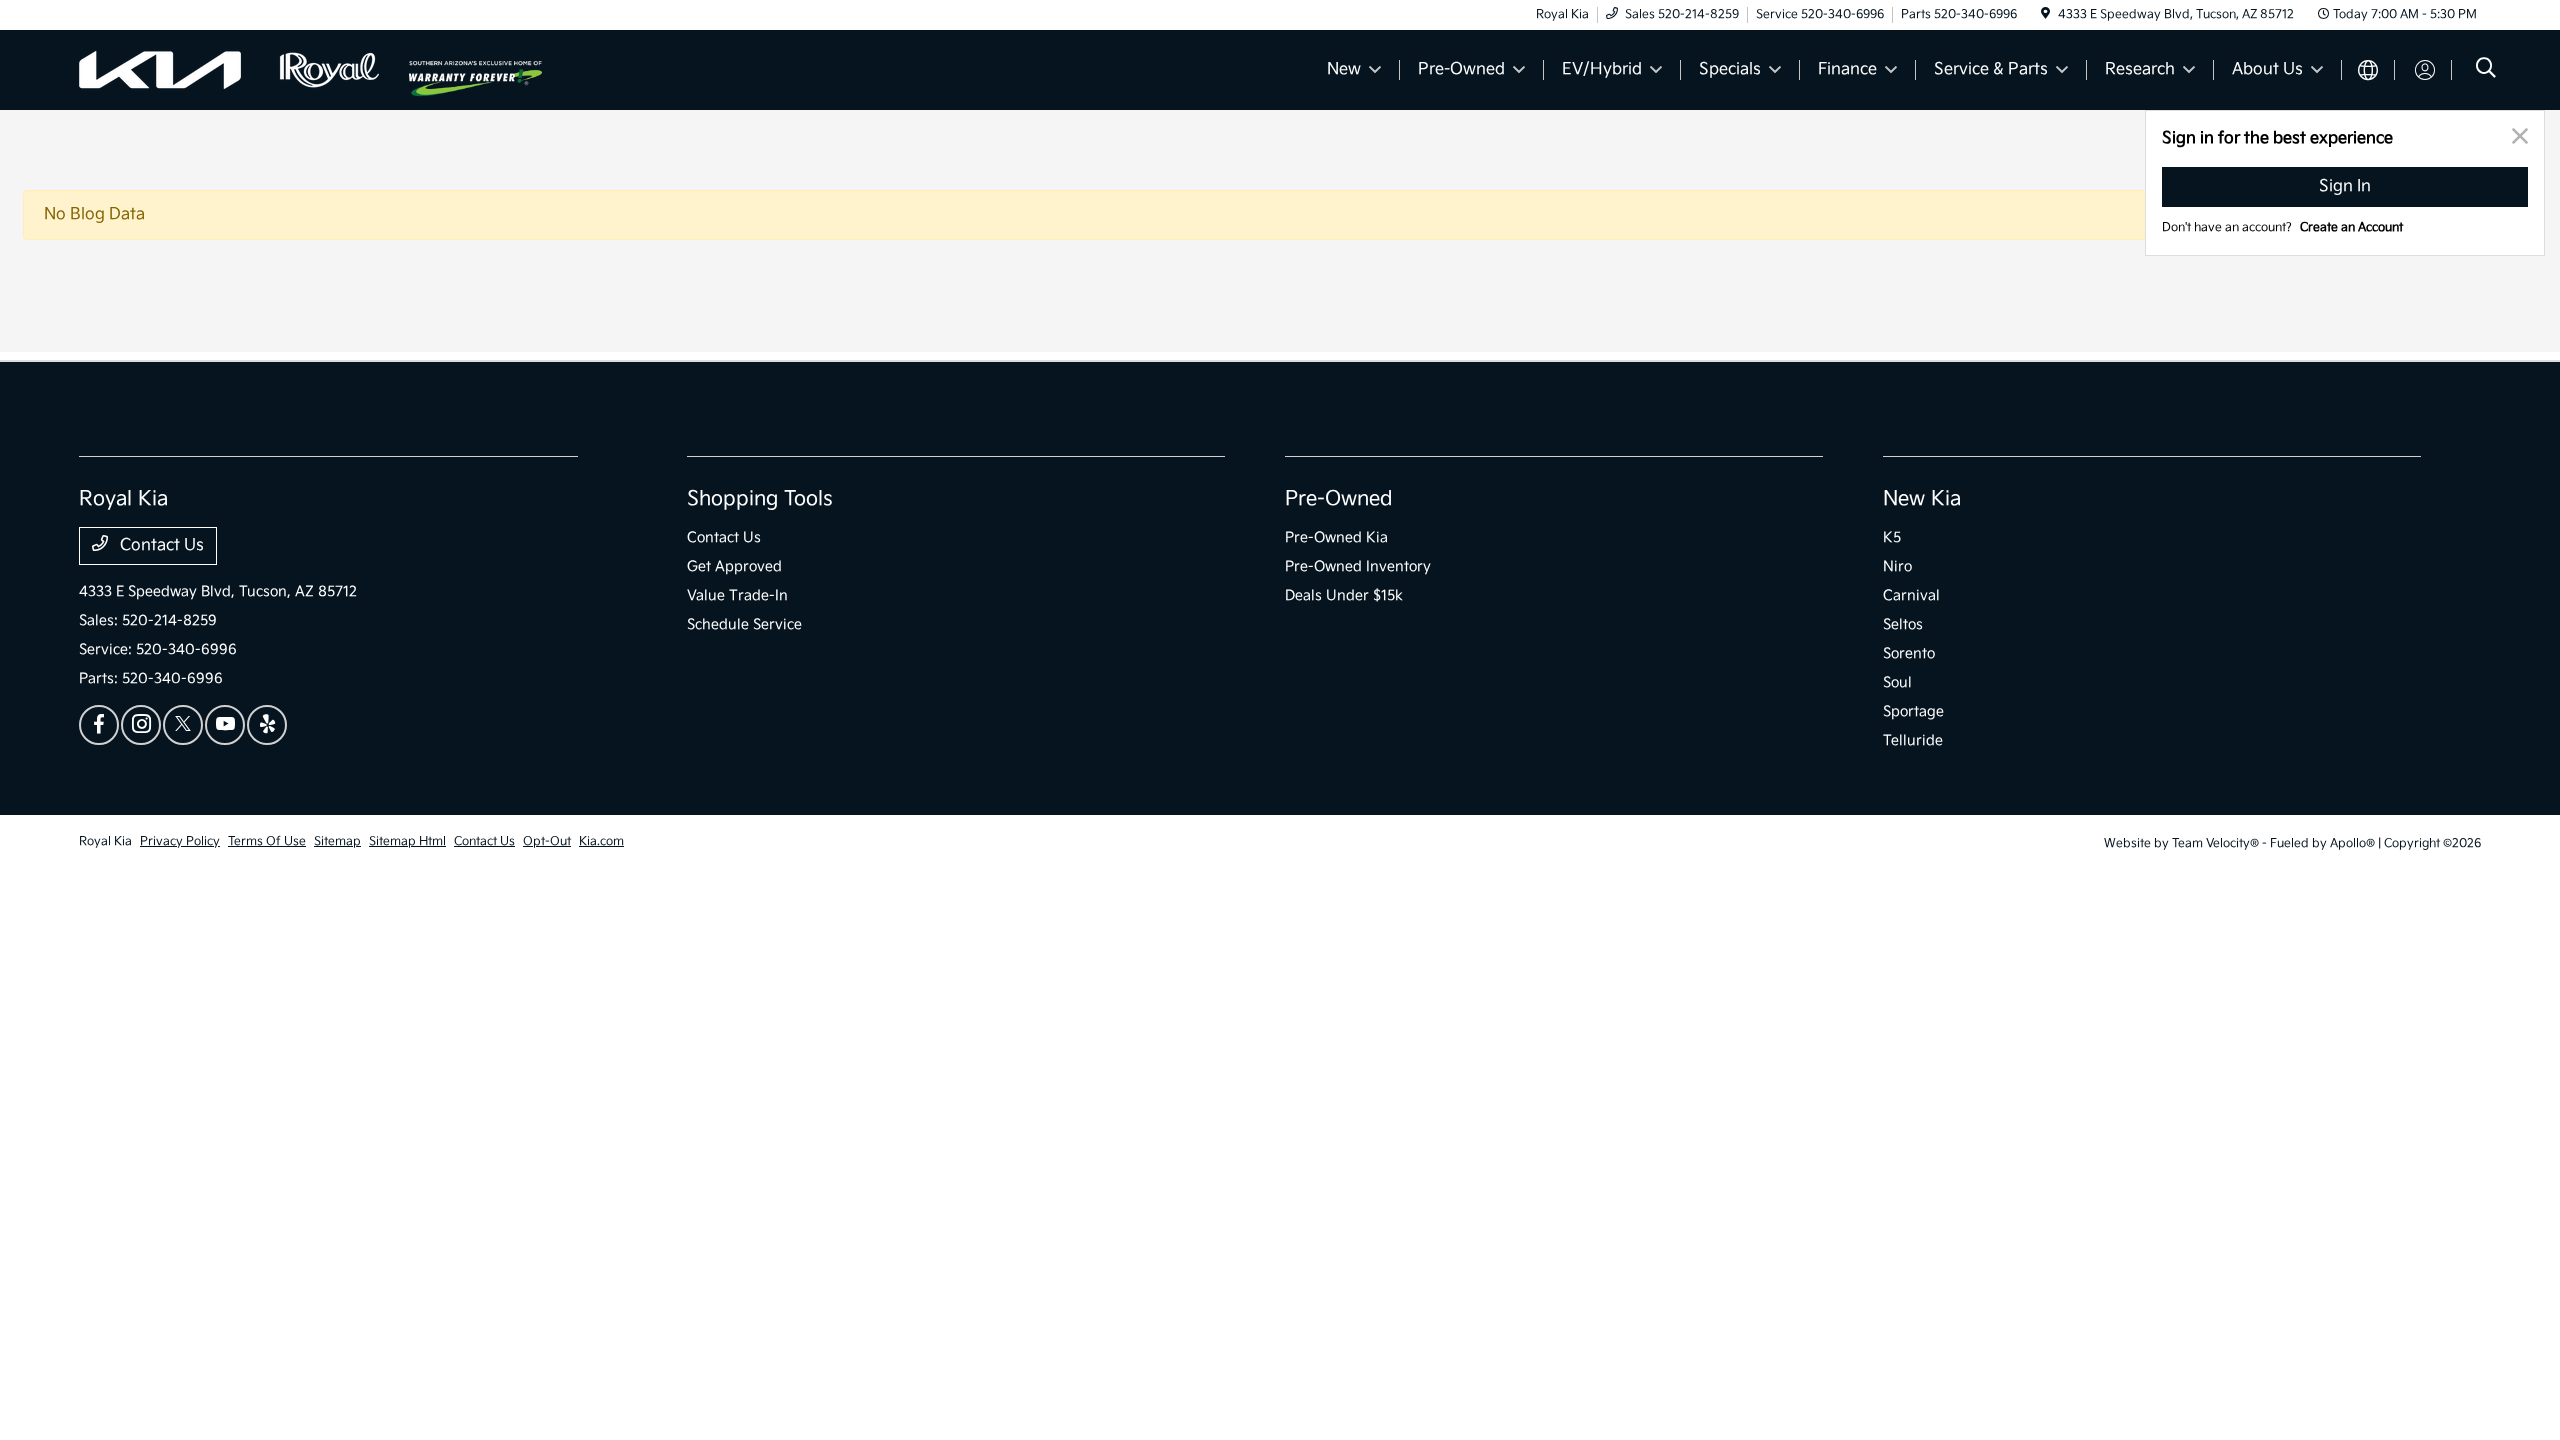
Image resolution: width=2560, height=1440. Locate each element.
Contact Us (160, 545)
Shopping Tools (760, 499)
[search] (2486, 70)
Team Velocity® (2215, 843)
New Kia (1922, 499)
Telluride (1913, 740)
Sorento (1909, 653)
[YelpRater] (267, 725)
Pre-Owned (1339, 499)
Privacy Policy (180, 841)
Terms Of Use (267, 841)
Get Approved (734, 566)
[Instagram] (141, 725)
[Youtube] (225, 725)
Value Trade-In (737, 595)
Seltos (1903, 624)
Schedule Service (744, 624)
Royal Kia (105, 841)
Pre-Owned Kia (1336, 537)
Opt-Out (547, 841)
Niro (1897, 566)
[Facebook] (99, 725)
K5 (1892, 537)
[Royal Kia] (244, 69)
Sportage (1913, 711)
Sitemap (337, 841)
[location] (2045, 14)
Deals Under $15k (1344, 595)
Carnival (1911, 595)
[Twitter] (183, 725)
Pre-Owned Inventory (1358, 566)
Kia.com (601, 841)
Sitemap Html (407, 841)
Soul (1897, 682)
